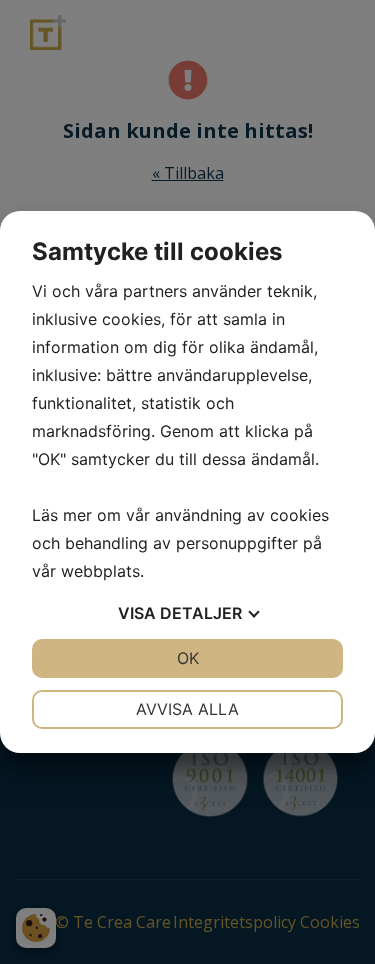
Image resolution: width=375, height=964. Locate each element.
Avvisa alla (187, 709)
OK (188, 658)
